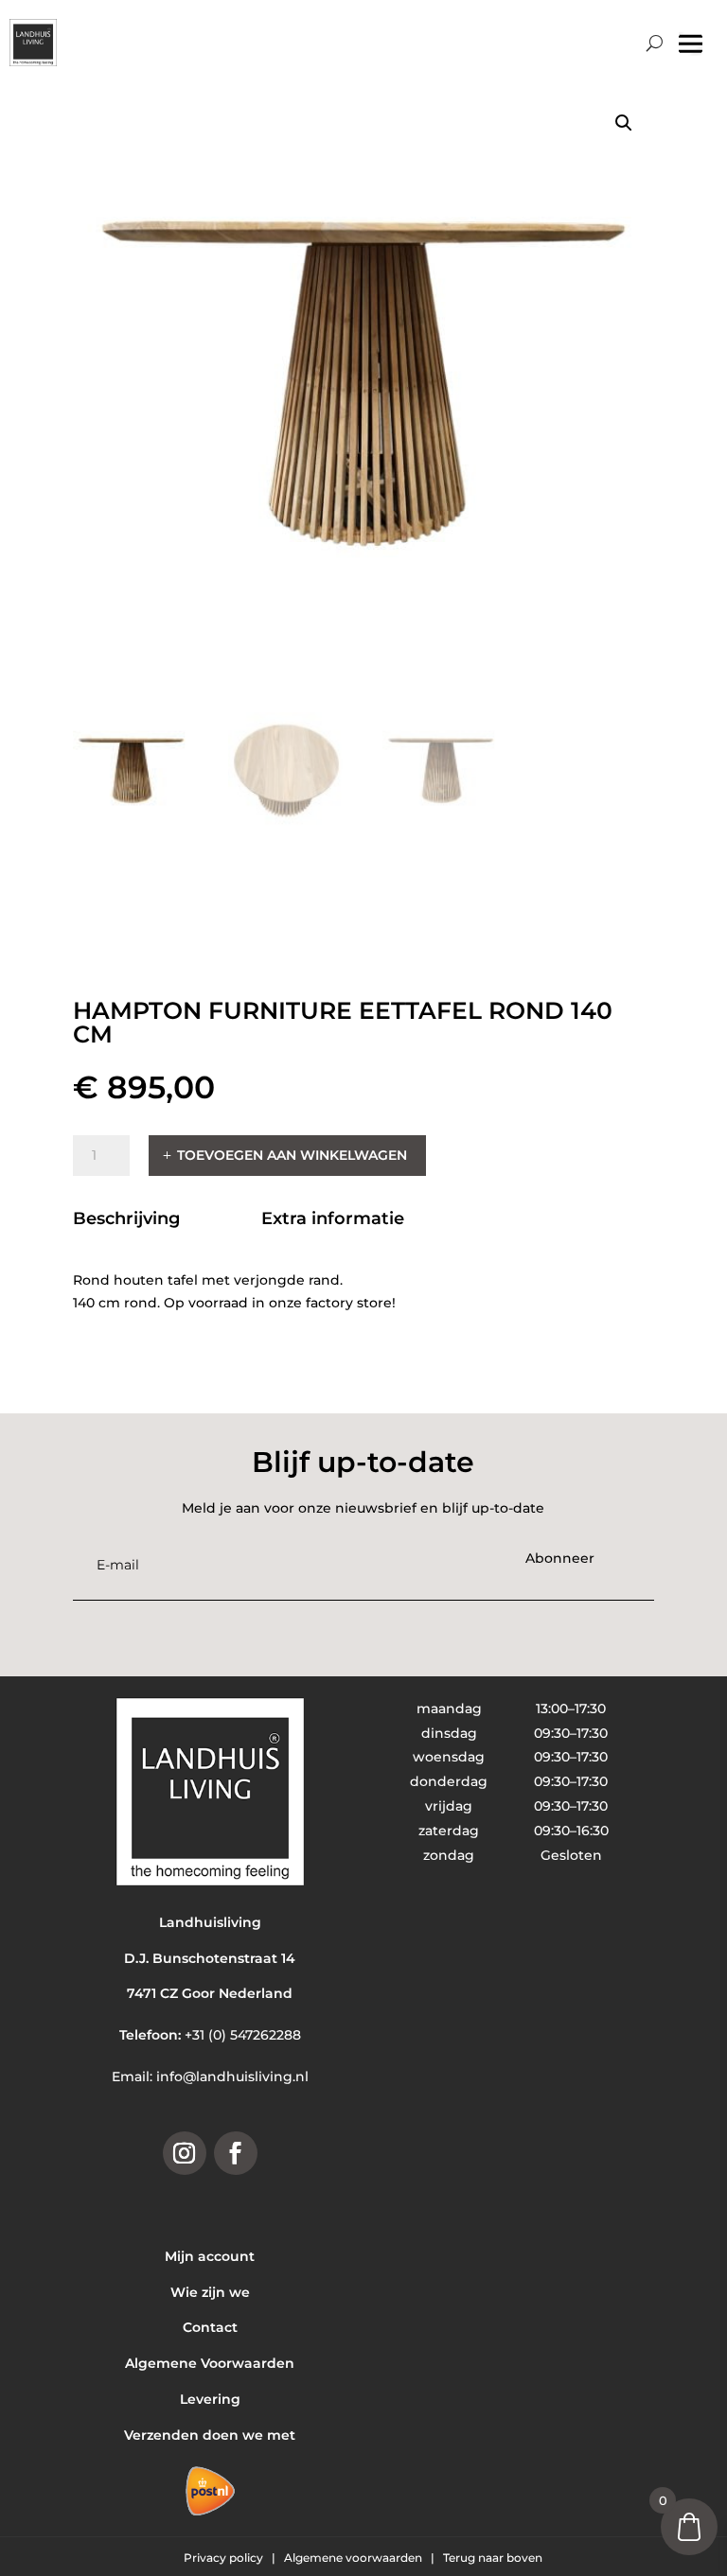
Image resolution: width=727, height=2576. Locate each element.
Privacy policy (225, 2558)
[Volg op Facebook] (236, 2153)
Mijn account (210, 2256)
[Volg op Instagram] (185, 2153)
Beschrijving (126, 1218)
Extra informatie (333, 1218)
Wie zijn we (210, 2292)
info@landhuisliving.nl (232, 2077)
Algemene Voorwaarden (210, 2363)
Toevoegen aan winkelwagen (292, 1155)
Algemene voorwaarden (355, 2558)
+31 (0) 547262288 (243, 2035)
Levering (210, 2399)
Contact (210, 2327)
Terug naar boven (493, 2558)
